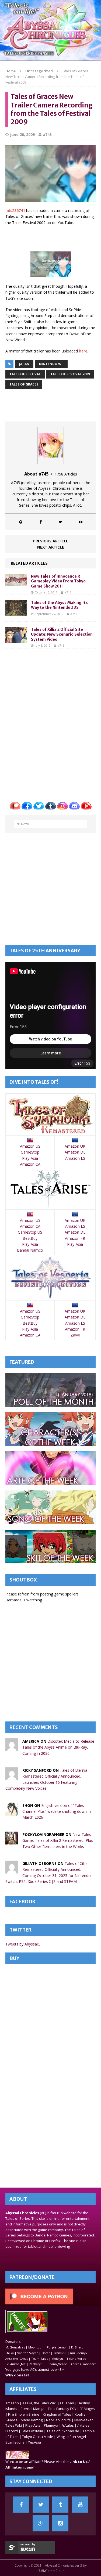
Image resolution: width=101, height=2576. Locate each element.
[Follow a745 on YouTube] (81, 522)
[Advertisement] (53, 238)
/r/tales (68, 2425)
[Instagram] (60, 2523)
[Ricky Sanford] (12, 1777)
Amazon (12, 2403)
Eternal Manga (33, 2409)
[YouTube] (80, 2505)
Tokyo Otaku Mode (38, 2437)
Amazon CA (30, 1164)
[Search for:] (51, 824)
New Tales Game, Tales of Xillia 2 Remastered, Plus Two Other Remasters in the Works (58, 1840)
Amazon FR (75, 1238)
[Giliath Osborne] (12, 1870)
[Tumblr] (60, 2505)
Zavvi (75, 1335)
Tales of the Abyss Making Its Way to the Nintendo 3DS (59, 605)
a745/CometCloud (51, 2571)
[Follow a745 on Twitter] (61, 522)
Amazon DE (75, 1152)
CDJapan (67, 2403)
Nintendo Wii (51, 364)
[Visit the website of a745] (21, 522)
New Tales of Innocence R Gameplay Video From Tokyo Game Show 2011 (58, 581)
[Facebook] (21, 2505)
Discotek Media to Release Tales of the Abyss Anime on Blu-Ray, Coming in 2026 (58, 1747)
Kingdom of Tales (57, 2414)
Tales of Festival (25, 374)
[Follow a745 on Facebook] (41, 522)
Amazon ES (75, 1158)
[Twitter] (41, 2505)
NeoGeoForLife (58, 2420)
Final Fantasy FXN (62, 2409)
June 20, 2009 (22, 134)
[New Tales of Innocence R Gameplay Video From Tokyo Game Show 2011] (16, 583)
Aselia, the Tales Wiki (39, 2403)
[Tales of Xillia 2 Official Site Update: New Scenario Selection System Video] (16, 640)
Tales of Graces (24, 384)
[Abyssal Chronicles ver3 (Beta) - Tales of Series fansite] (50, 30)
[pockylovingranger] (12, 1841)
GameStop (30, 1152)
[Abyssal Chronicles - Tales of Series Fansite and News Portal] (17, 2456)
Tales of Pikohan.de (63, 2431)
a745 (47, 134)
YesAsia (34, 2442)
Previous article (51, 541)
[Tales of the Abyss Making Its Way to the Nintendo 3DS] (16, 613)
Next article (51, 547)
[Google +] (41, 2523)
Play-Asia (30, 1158)
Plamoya (51, 2425)
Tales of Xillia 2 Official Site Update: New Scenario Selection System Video (62, 634)
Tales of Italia (32, 2431)
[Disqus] (50, 721)
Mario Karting (32, 2420)
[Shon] (12, 1812)
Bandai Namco (30, 1250)
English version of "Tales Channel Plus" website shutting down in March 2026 (57, 1811)
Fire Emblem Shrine (24, 2414)
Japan (24, 364)
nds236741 (15, 210)
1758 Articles (66, 474)
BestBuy (30, 1238)
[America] (12, 1748)
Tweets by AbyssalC (23, 1944)
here (83, 351)
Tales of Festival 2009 (70, 374)
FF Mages (87, 2409)
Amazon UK (75, 1146)
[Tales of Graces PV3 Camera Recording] (51, 274)
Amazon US (30, 1146)
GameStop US (30, 1232)
